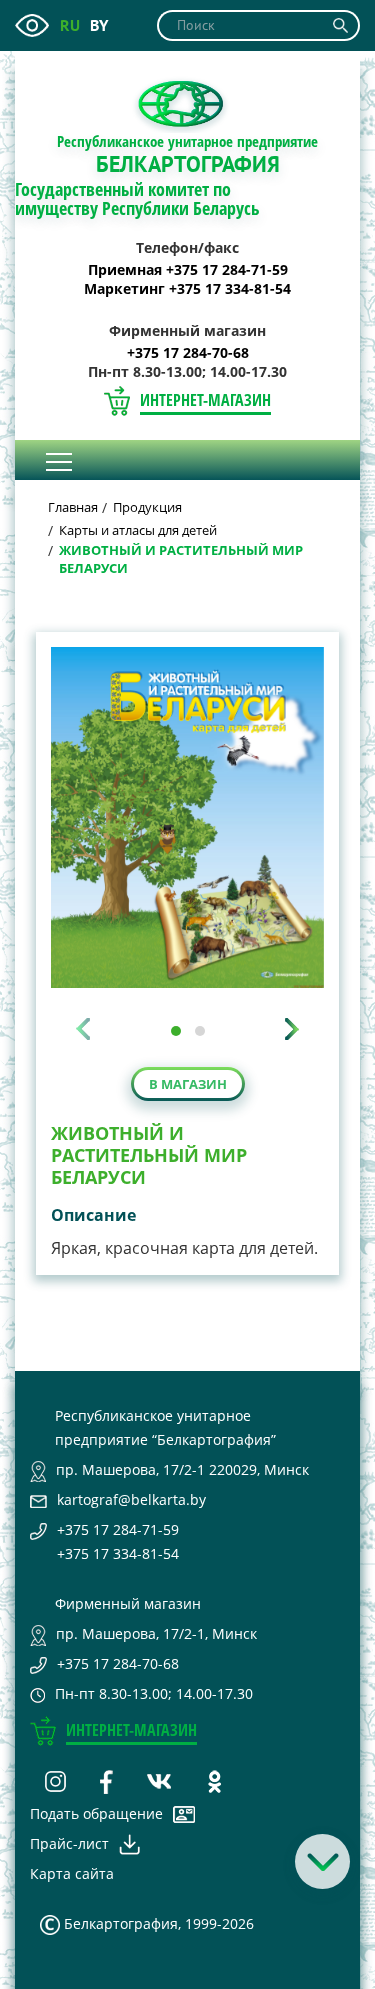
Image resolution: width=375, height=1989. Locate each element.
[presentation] (83, 1029)
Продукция (147, 507)
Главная (73, 507)
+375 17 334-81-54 (118, 1553)
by (99, 25)
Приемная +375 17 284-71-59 (188, 270)
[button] (176, 1031)
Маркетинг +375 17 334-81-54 (187, 289)
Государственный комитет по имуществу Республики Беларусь (137, 199)
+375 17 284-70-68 (188, 353)
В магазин (188, 1084)
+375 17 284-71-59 (118, 1529)
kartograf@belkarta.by (131, 1499)
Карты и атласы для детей (138, 530)
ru (70, 25)
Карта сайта (72, 1873)
